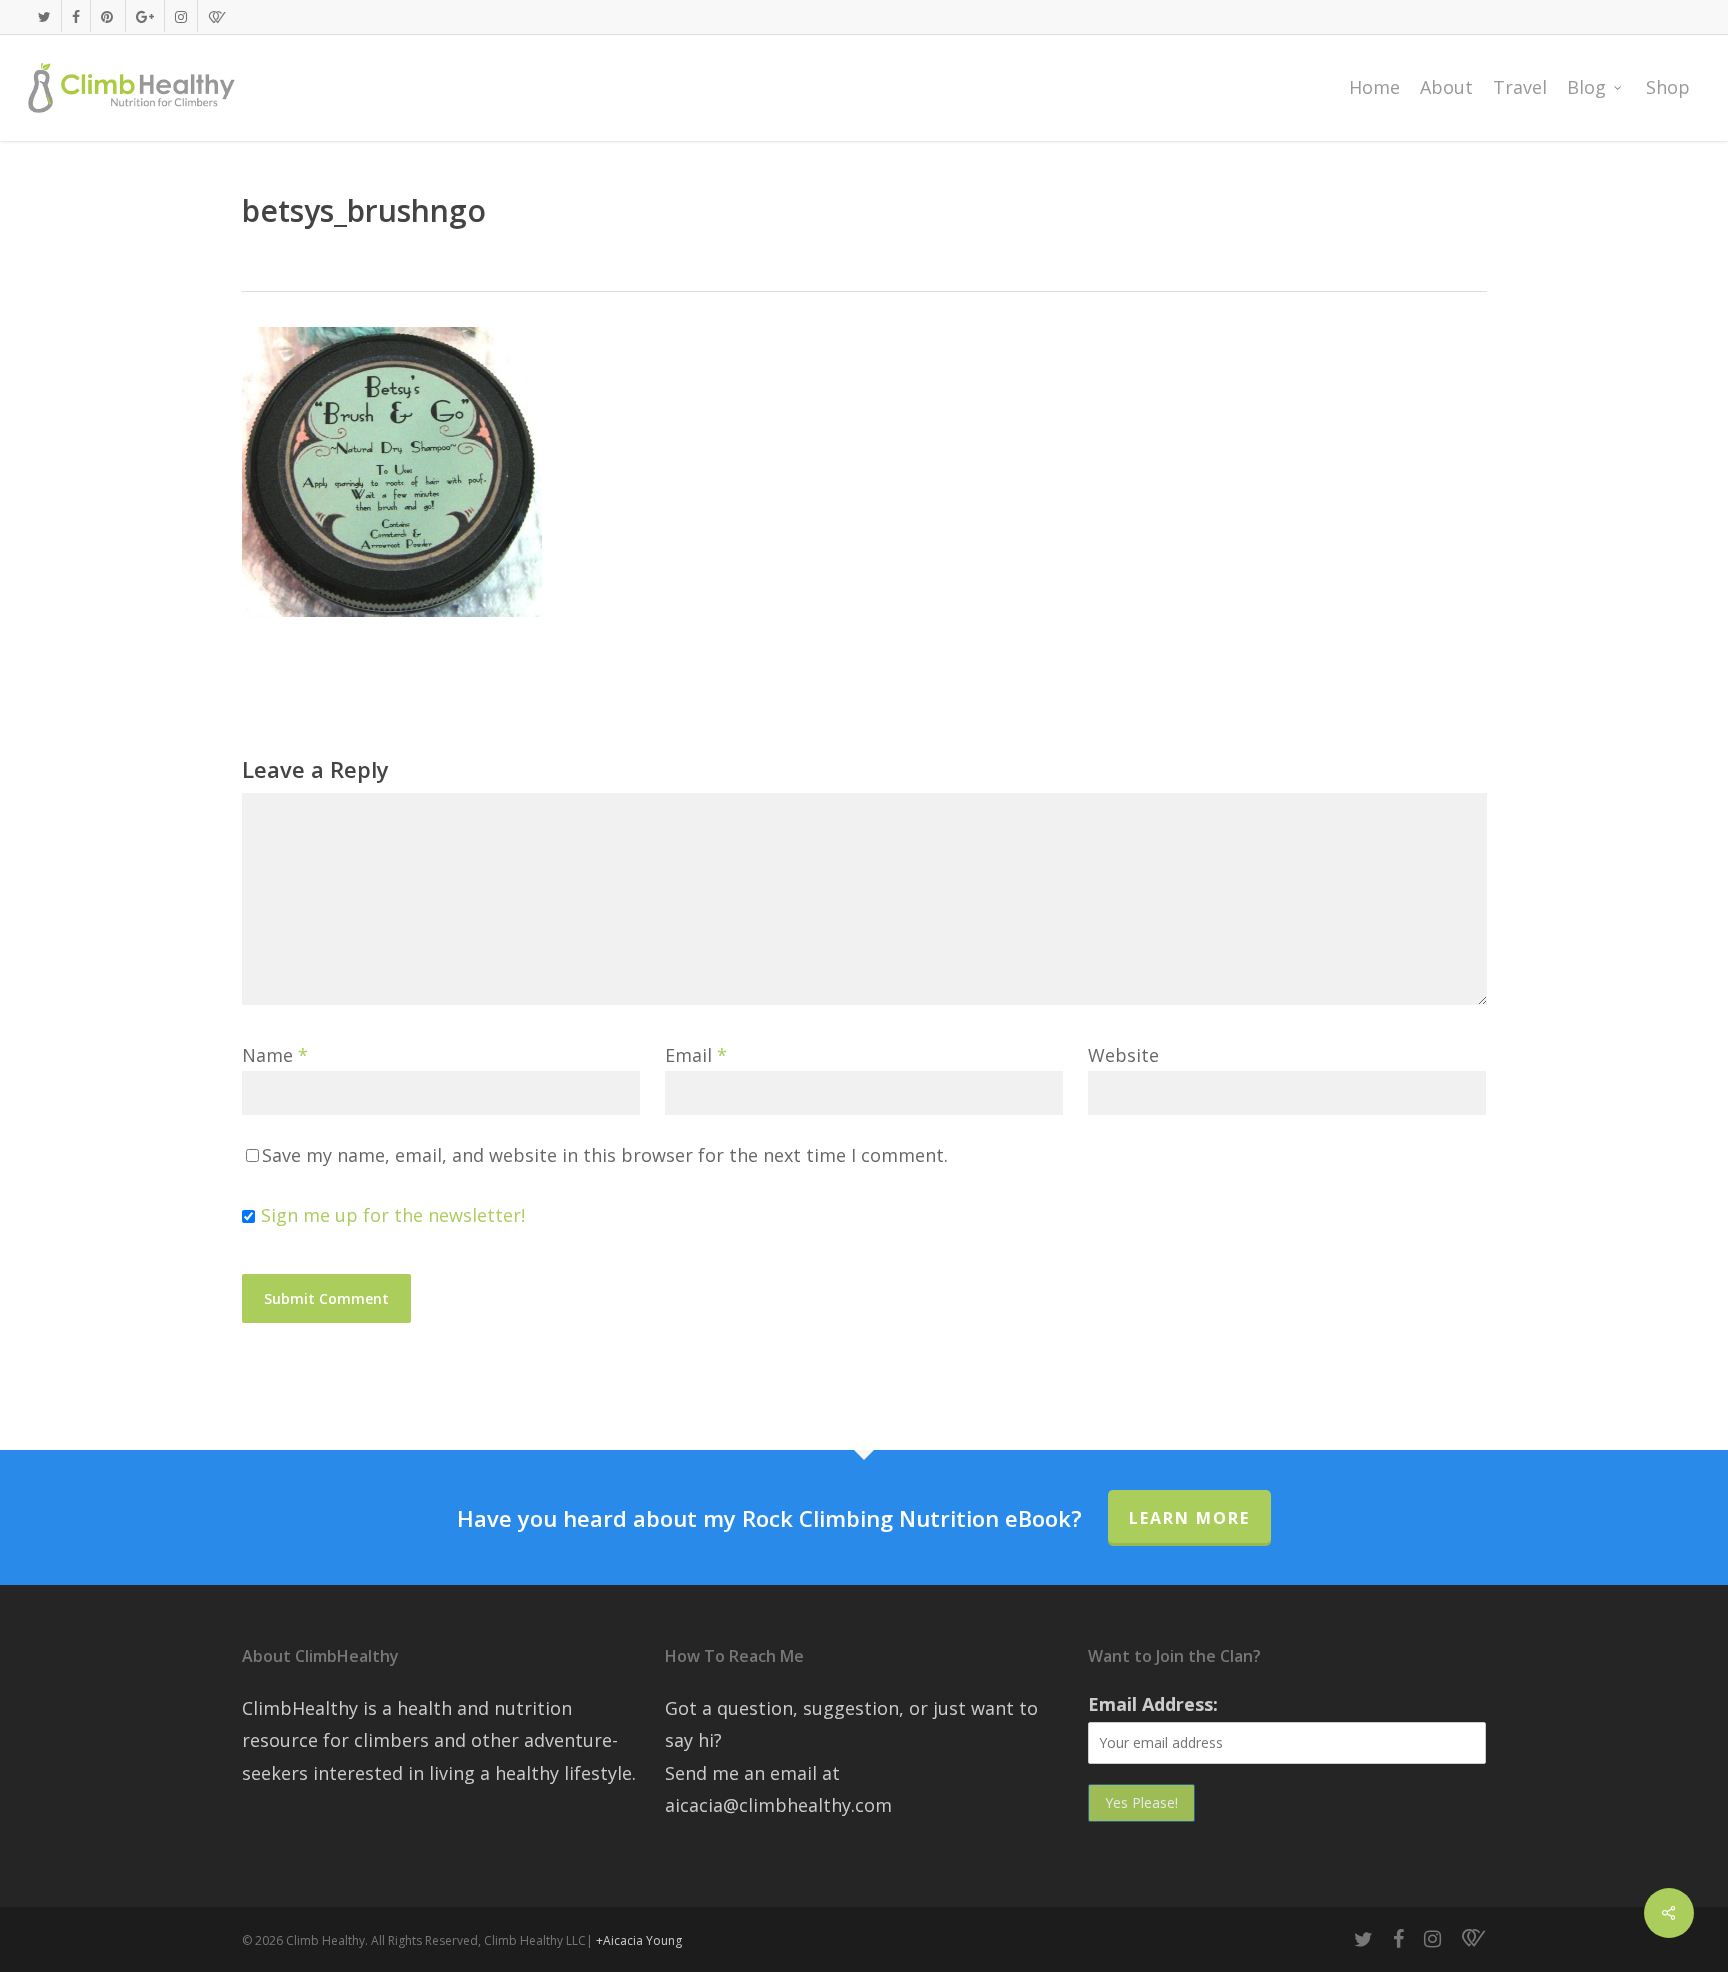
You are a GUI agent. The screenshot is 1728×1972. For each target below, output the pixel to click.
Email (696, 1055)
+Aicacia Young (639, 1940)
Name (275, 1055)
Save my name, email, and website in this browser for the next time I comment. (605, 1155)
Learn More (1189, 1518)
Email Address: (1153, 1704)
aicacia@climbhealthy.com (778, 1805)
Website (1123, 1055)
